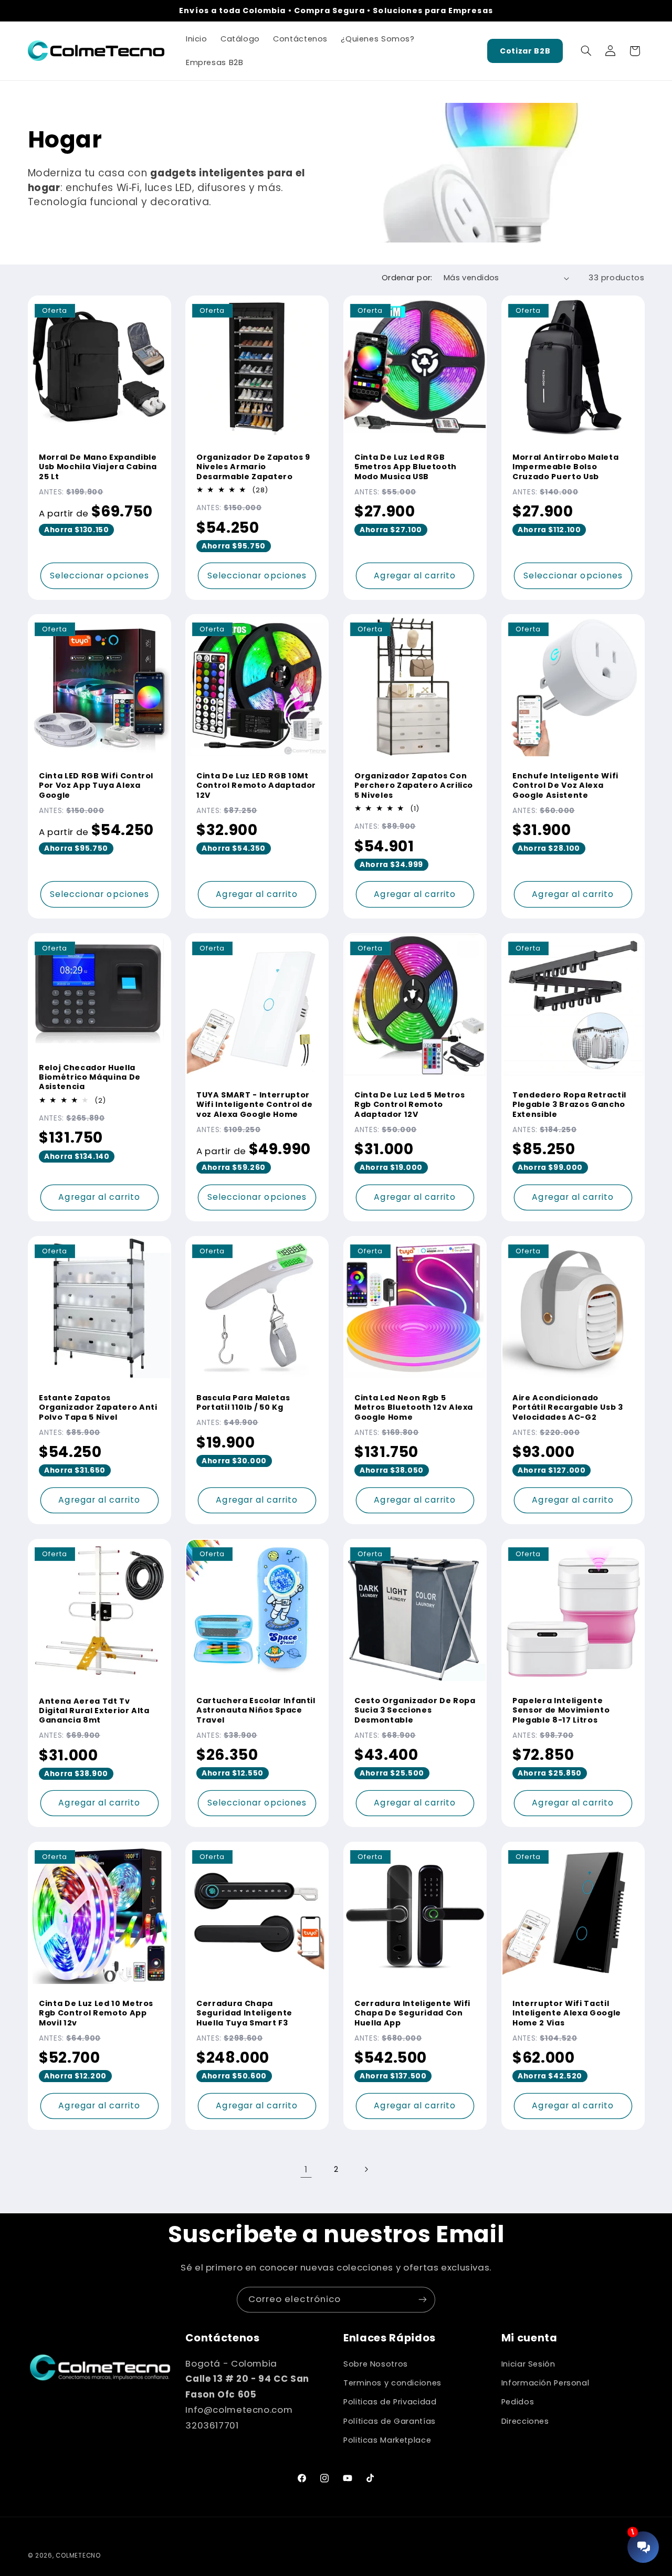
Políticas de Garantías (390, 2421)
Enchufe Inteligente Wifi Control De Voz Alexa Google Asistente (565, 785)
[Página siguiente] (366, 2169)
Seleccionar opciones (99, 575)
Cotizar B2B (525, 51)
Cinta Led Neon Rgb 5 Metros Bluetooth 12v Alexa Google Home (414, 1407)
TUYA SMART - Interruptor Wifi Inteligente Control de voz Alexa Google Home (255, 1105)
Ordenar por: (407, 278)
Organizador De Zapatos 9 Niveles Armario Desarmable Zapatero (253, 467)
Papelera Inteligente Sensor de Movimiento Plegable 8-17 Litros (561, 1710)
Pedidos (518, 2402)
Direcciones (525, 2421)
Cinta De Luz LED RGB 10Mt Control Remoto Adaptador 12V (256, 785)
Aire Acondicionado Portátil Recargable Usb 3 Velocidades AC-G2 (568, 1407)
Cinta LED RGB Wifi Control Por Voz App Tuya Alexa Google (96, 785)
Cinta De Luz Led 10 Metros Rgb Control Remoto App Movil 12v (96, 2013)
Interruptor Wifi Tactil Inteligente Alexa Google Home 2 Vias (567, 2013)
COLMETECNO (78, 2556)
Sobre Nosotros (376, 2364)
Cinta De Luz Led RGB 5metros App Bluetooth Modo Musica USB (406, 467)
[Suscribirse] (423, 2300)
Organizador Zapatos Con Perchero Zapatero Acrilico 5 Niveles (414, 785)
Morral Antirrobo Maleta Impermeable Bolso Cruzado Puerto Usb (565, 467)
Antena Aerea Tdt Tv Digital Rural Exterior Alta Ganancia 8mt (94, 1710)
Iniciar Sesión (528, 2364)
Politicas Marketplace (387, 2440)
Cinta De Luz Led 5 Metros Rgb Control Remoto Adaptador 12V (410, 1105)
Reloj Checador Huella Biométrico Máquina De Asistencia (90, 1077)
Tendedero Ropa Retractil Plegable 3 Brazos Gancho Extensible (569, 1105)
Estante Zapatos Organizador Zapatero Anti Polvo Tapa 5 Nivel (98, 1407)
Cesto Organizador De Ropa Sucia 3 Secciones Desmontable (415, 1710)
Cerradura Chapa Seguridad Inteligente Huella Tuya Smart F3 (244, 2013)
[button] (586, 51)
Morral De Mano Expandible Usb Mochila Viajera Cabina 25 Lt (98, 467)
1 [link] (306, 2169)
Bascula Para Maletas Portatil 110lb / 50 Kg (243, 1403)
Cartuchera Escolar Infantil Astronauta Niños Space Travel (256, 1710)
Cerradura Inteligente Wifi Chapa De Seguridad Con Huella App (412, 2013)
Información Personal (545, 2383)
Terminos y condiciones (392, 2383)
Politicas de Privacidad (390, 2402)
